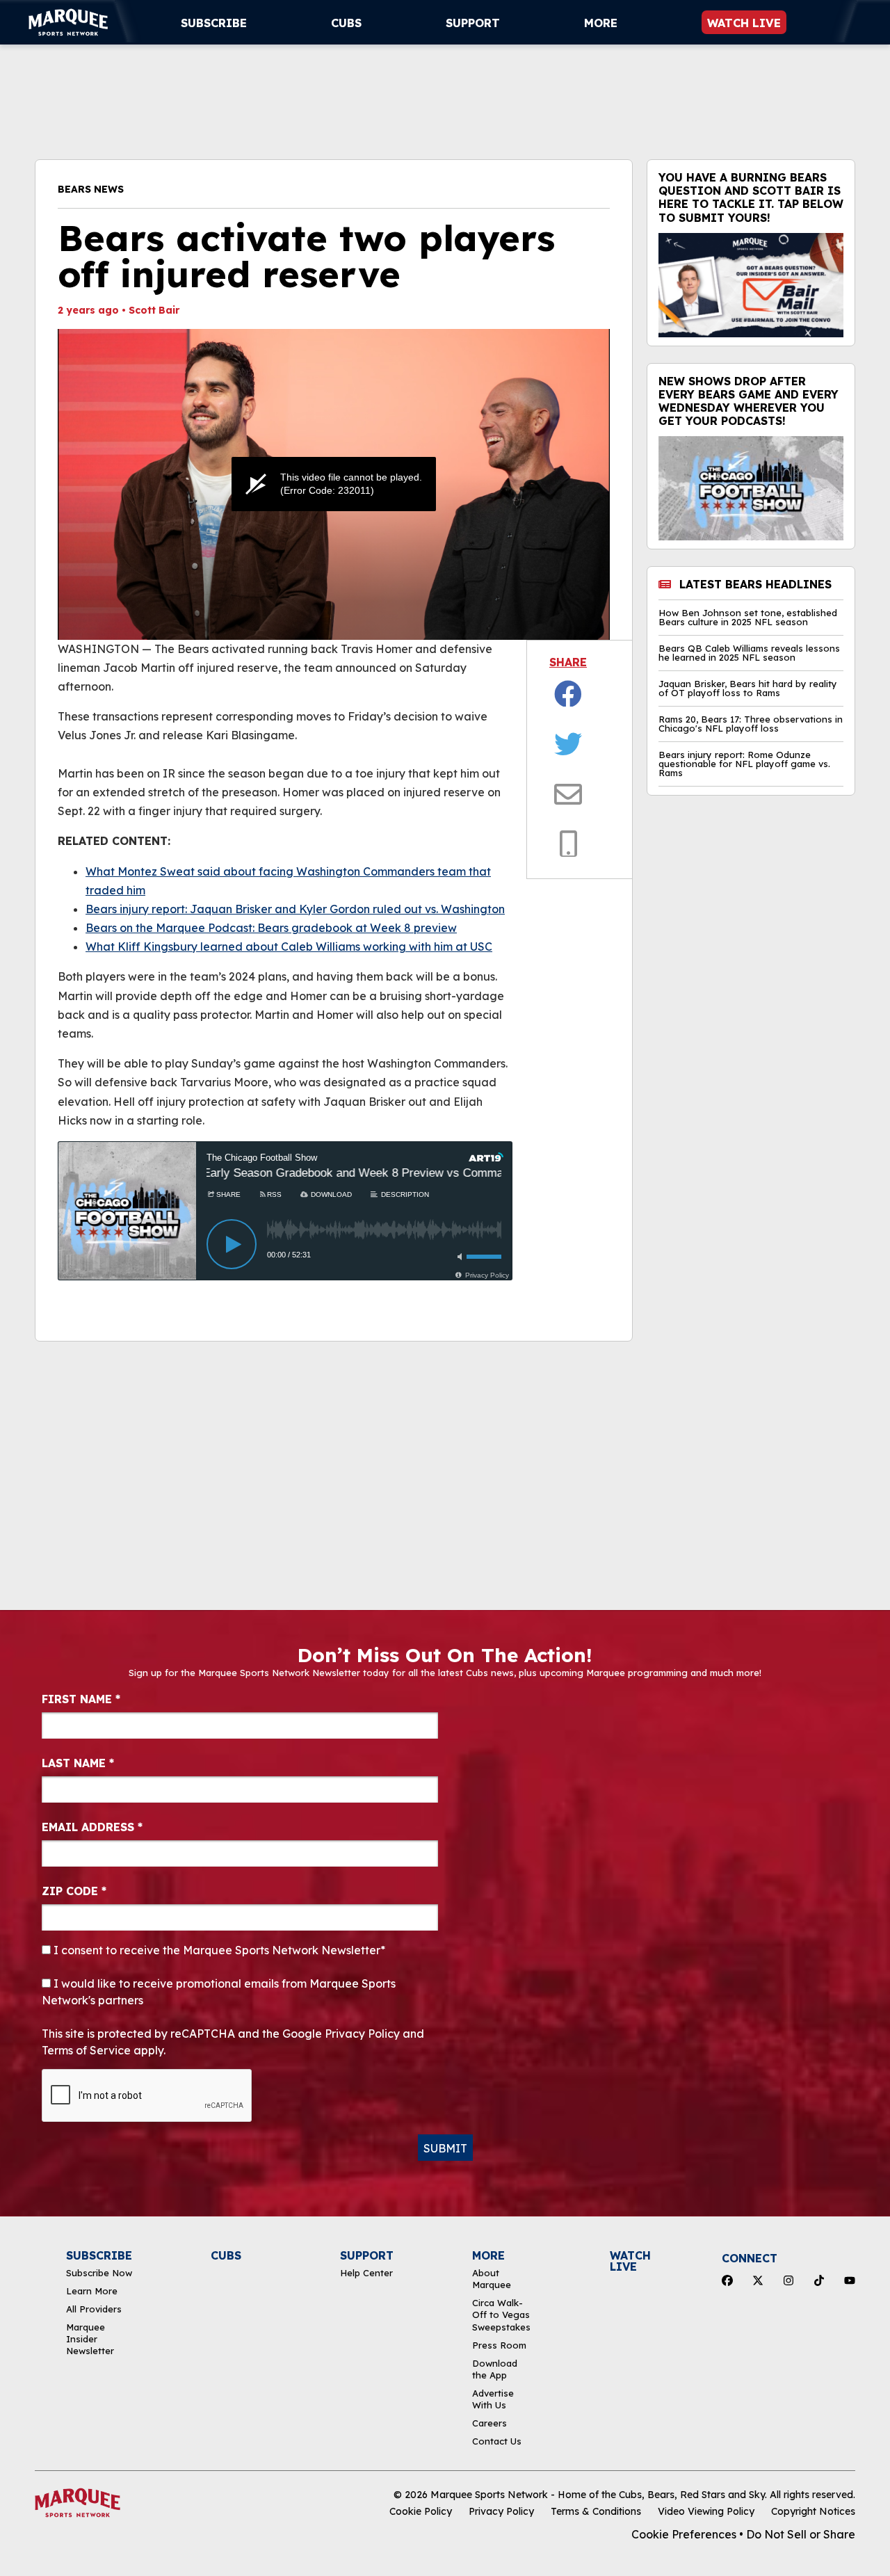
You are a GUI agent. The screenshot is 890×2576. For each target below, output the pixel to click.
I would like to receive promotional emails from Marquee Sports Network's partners (219, 1992)
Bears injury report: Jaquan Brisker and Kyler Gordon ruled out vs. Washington (295, 909)
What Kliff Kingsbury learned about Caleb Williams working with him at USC (289, 947)
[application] (334, 484)
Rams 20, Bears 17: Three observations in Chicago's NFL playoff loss (751, 724)
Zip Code (74, 1891)
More (601, 23)
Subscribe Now (99, 2273)
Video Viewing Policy (706, 2511)
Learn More (92, 2291)
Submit (445, 2148)
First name (81, 1699)
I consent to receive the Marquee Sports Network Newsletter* (218, 1950)
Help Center (366, 2273)
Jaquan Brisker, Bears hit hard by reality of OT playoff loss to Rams (748, 689)
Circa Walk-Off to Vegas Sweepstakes (501, 2315)
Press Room (499, 2345)
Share (568, 662)
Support (473, 23)
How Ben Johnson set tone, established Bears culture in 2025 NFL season (748, 618)
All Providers (94, 2309)
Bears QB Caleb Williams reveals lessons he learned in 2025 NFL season (749, 653)
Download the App (495, 2369)
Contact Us (497, 2441)
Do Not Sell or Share (801, 2534)
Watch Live (744, 23)
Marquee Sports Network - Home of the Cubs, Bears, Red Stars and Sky (598, 2495)
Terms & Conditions (596, 2511)
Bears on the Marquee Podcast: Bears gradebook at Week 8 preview (271, 928)
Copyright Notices (813, 2511)
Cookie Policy (421, 2511)
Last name (78, 1763)
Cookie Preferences (684, 2534)
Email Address (92, 1827)
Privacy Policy (501, 2511)
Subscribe (214, 23)
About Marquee (492, 2279)
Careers (489, 2423)
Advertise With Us (493, 2399)
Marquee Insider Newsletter (90, 2339)
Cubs (346, 23)
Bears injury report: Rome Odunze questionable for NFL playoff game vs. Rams (744, 764)
